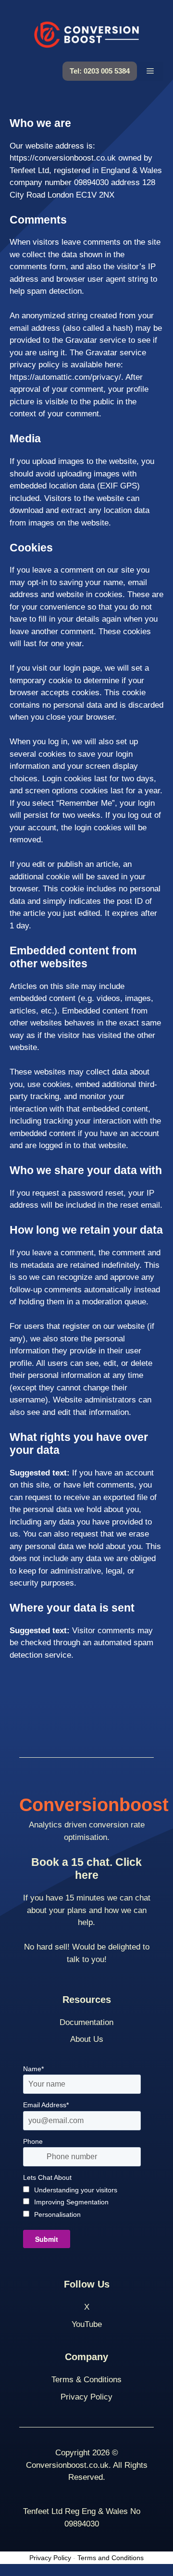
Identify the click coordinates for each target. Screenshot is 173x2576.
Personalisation (57, 2214)
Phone (33, 2141)
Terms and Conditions (111, 2558)
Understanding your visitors (76, 2190)
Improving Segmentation (71, 2202)
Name (33, 2069)
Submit (47, 2239)
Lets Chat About (47, 2177)
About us (87, 2039)
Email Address (46, 2105)
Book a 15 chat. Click (86, 1869)
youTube (87, 2324)
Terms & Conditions (86, 2380)
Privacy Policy (86, 2397)
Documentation (86, 2022)
